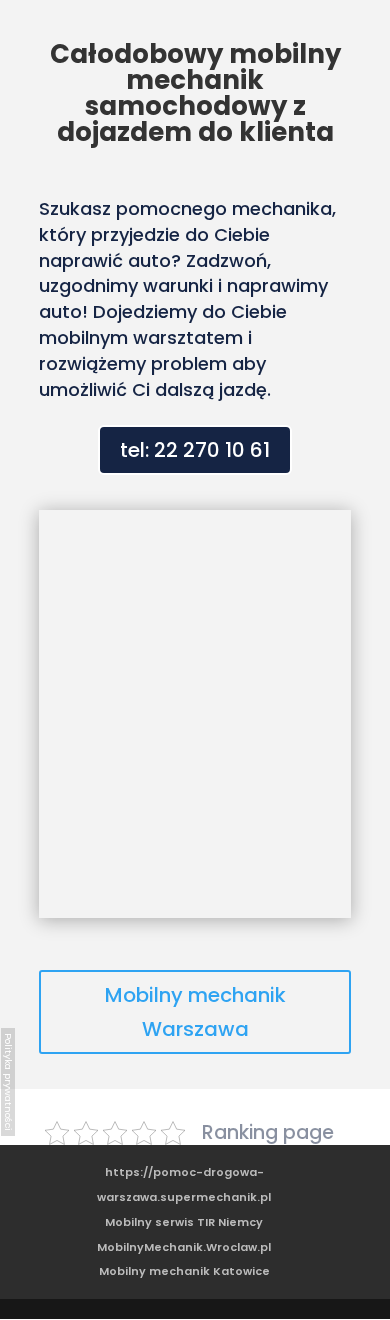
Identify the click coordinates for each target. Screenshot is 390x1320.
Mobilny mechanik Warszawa (195, 1012)
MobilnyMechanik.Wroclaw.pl (184, 1247)
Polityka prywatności (8, 1082)
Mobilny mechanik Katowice (184, 1271)
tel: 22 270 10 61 (195, 450)
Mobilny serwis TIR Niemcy (184, 1222)
